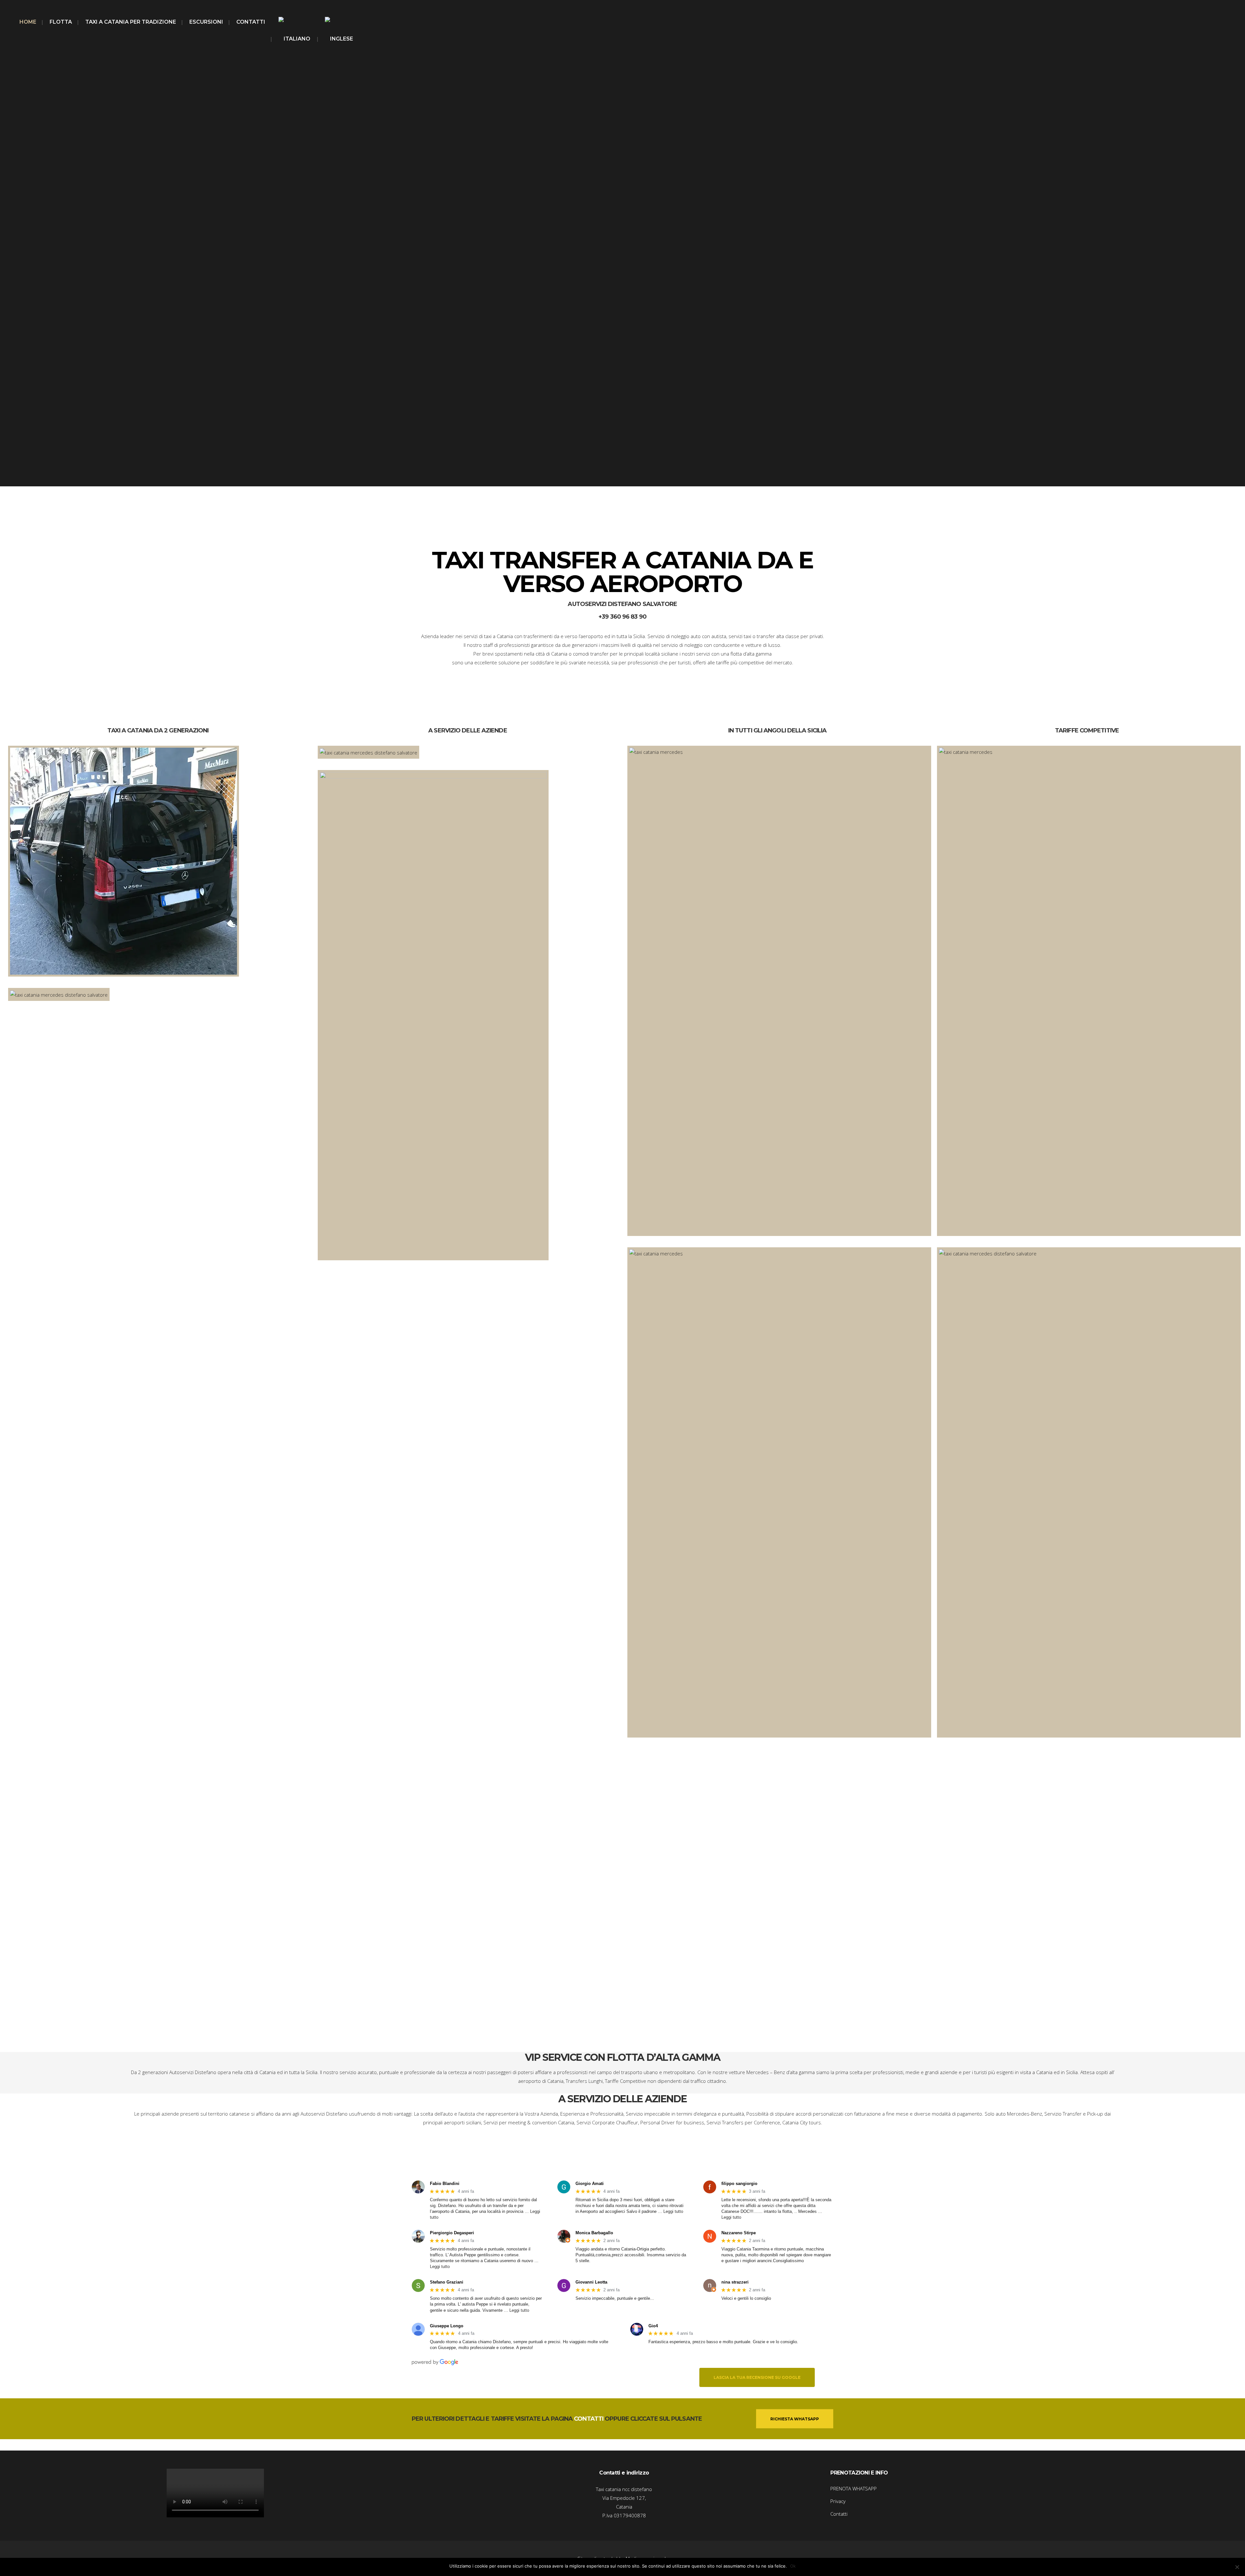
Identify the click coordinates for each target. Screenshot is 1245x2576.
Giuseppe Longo (447, 2326)
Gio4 (653, 2326)
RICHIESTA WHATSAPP (795, 2419)
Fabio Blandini (445, 2184)
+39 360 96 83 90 (622, 617)
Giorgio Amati (590, 2184)
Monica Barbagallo (594, 2233)
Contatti (839, 2514)
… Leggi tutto (670, 2211)
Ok (793, 2566)
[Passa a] (295, 39)
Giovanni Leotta (591, 2282)
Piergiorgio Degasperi (452, 2233)
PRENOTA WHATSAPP (854, 2488)
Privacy (838, 2501)
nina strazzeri (735, 2282)
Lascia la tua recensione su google (757, 2377)
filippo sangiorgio (739, 2184)
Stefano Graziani (447, 2282)
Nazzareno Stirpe (739, 2233)
